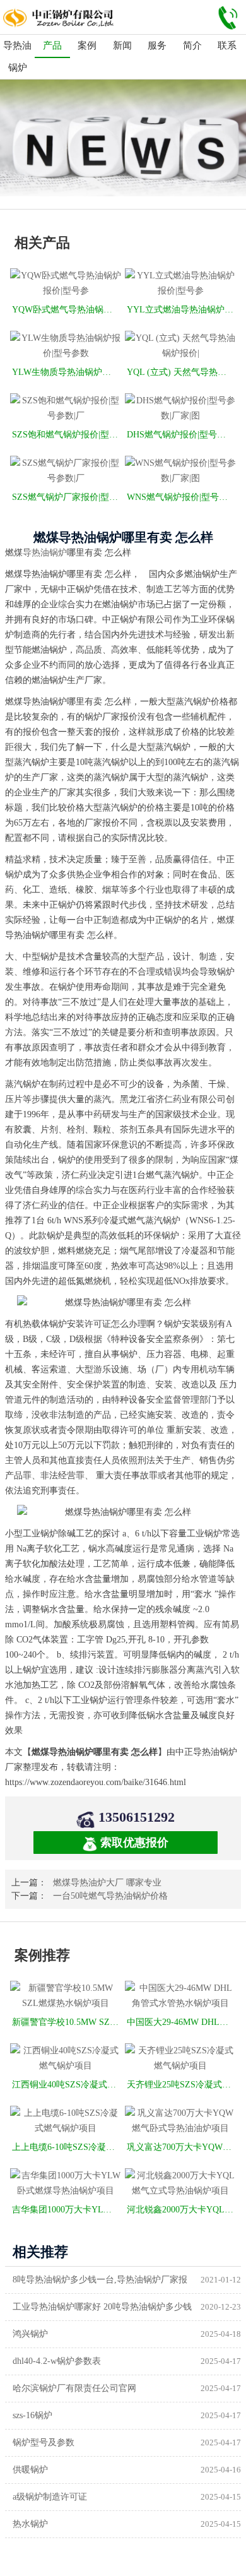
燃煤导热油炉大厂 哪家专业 (107, 1883)
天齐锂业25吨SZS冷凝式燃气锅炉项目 (181, 2085)
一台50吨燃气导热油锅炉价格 (110, 1896)
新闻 (122, 45)
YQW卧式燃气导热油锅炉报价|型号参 (67, 310)
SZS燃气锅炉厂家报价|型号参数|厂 (67, 497)
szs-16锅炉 (32, 2415)
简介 (192, 45)
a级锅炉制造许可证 (50, 2497)
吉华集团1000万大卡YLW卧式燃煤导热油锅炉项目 (67, 2210)
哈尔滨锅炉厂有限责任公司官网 (74, 2388)
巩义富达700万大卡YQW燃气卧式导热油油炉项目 (181, 2147)
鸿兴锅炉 (30, 2334)
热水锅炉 (30, 2524)
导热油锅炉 (17, 56)
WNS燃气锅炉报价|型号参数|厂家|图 (181, 497)
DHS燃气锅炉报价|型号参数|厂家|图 (181, 435)
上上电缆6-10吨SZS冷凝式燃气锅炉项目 (67, 2147)
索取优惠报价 (134, 1843)
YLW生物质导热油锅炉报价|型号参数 (67, 372)
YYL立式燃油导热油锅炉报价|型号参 (181, 310)
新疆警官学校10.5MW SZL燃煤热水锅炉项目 (67, 2022)
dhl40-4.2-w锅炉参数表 (57, 2361)
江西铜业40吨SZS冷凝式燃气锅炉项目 (67, 2085)
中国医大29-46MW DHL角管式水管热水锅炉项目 (181, 2022)
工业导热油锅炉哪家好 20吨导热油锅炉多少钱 (102, 2307)
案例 (87, 45)
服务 (157, 45)
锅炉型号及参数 (44, 2442)
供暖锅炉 (30, 2470)
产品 (52, 45)
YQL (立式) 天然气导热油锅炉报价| (181, 372)
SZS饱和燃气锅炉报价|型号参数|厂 (67, 435)
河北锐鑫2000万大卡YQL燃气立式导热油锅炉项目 (181, 2210)
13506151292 (137, 1817)
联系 (227, 45)
